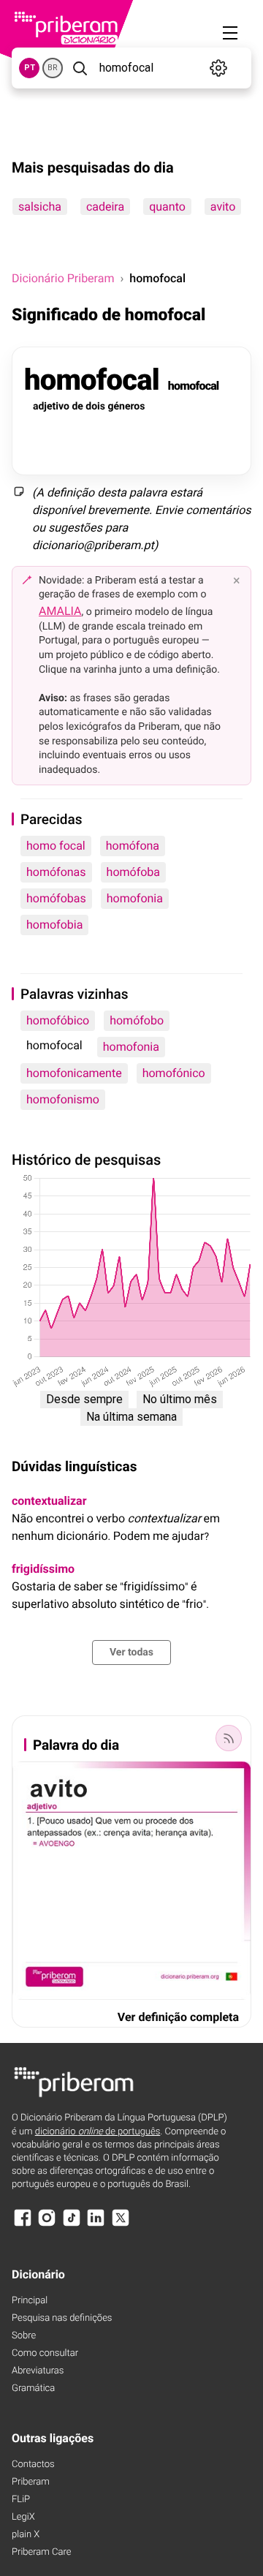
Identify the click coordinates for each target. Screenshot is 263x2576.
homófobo (137, 1020)
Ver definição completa (178, 2017)
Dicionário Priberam (63, 278)
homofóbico (58, 1020)
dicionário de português (98, 2132)
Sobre (24, 2336)
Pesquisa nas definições (62, 2318)
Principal (30, 2301)
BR (53, 68)
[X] (121, 2225)
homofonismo (63, 1099)
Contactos (33, 2464)
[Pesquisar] (80, 68)
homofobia (54, 925)
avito (223, 207)
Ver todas (131, 1653)
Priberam (31, 2482)
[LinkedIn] (96, 2225)
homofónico (174, 1073)
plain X (26, 2535)
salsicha (40, 207)
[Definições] (219, 68)
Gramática (33, 2388)
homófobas (56, 898)
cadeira (105, 207)
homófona (133, 846)
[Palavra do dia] (229, 1738)
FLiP (21, 2500)
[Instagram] (47, 2225)
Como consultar (45, 2353)
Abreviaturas (38, 2371)
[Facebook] (23, 2225)
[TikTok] (72, 2225)
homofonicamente (74, 1073)
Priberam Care (41, 2552)
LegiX (23, 2517)
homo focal (56, 846)
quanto (167, 207)
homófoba (133, 872)
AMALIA (60, 611)
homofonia (135, 898)
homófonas (56, 872)
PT (30, 68)
